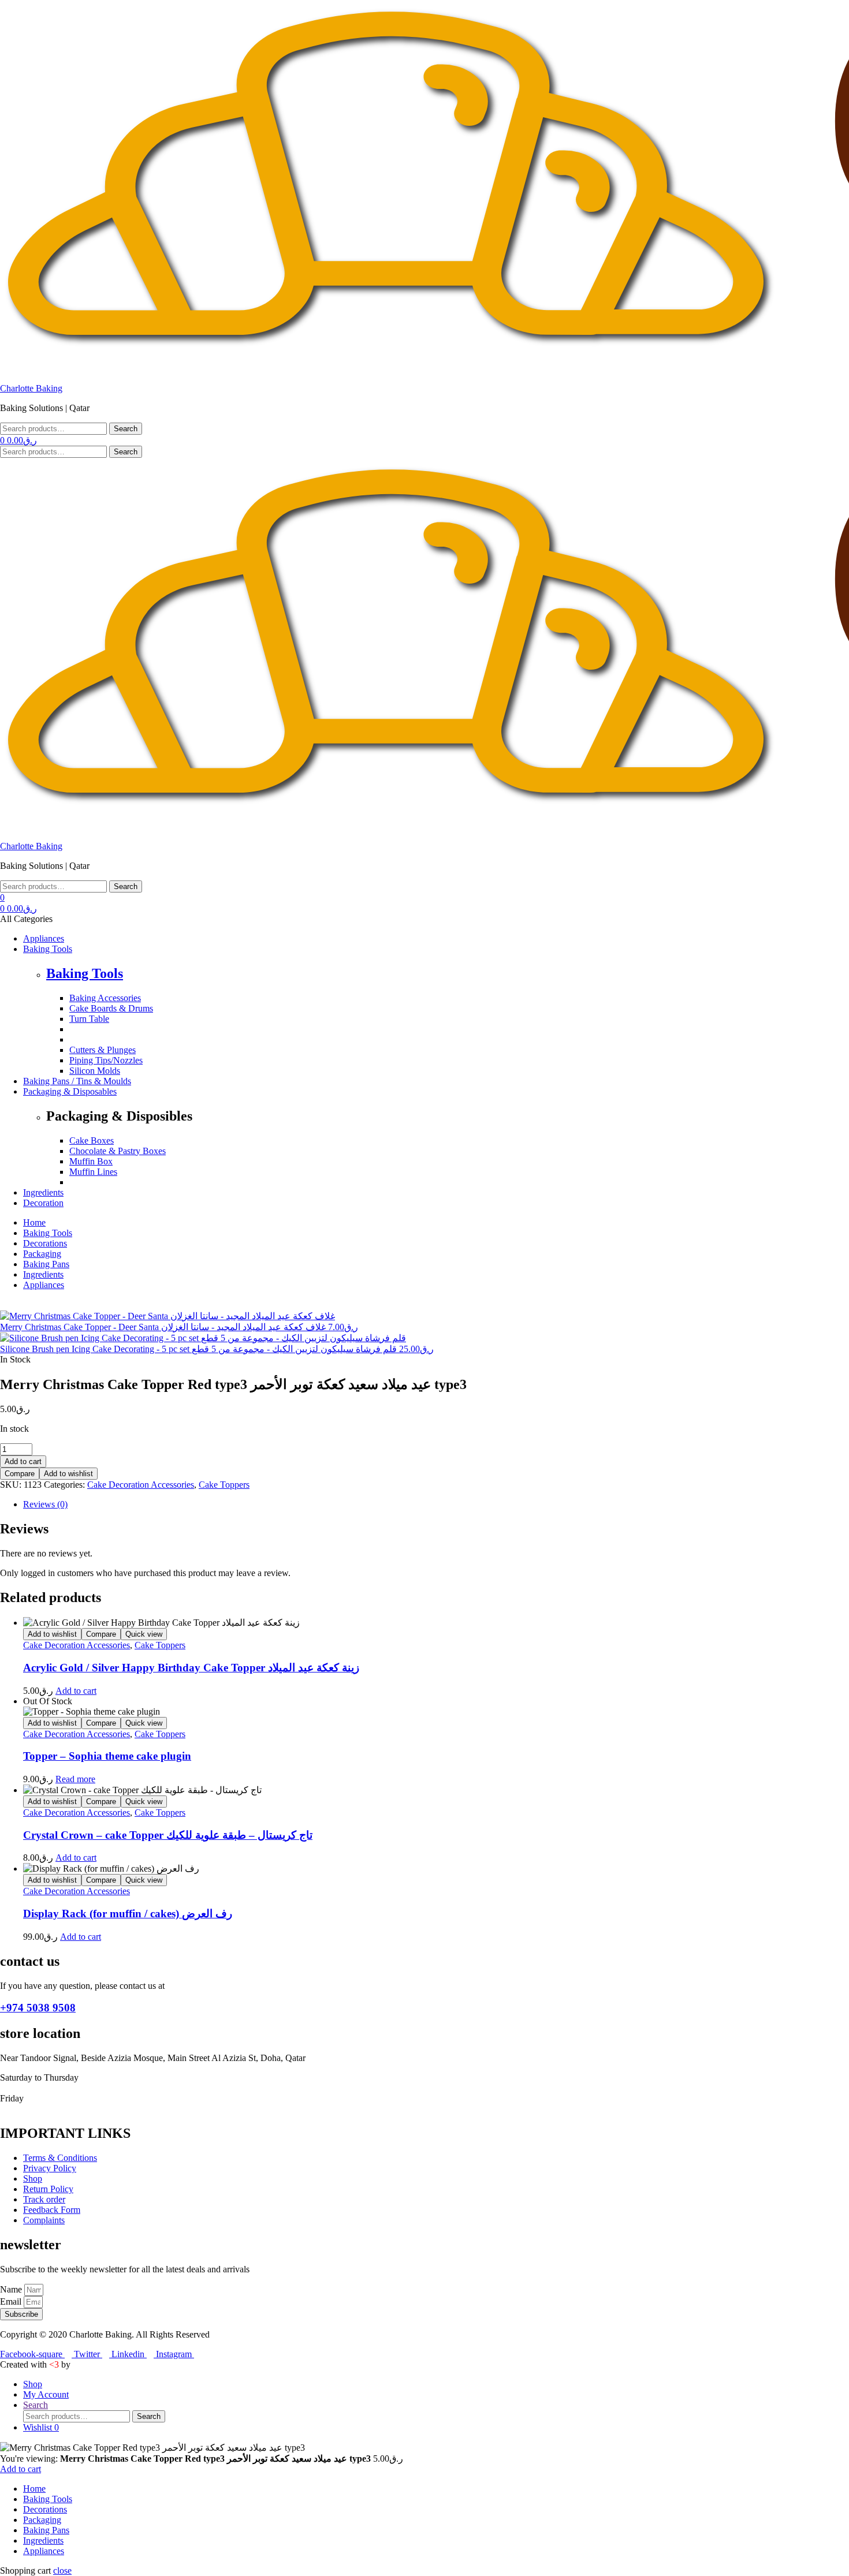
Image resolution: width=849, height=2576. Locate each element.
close (62, 2571)
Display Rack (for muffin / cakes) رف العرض (128, 1914)
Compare (20, 1474)
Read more (75, 1779)
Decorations (45, 2509)
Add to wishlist (68, 1474)
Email (12, 2301)
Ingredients (43, 2540)
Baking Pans (46, 2530)
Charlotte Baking (31, 388)
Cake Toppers (224, 1485)
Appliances (44, 2551)
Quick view (144, 1634)
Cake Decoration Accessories (141, 1485)
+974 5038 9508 (38, 2008)
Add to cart (23, 1461)
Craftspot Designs (105, 2364)
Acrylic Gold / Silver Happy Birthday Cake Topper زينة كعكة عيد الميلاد (191, 1668)
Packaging (42, 2520)
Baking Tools (85, 973)
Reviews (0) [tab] (45, 1504)
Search (126, 429)
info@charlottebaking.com (215, 1986)
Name (12, 2289)
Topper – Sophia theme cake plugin (107, 1756)
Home (34, 2489)
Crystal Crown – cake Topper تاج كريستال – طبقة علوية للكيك (168, 1835)
